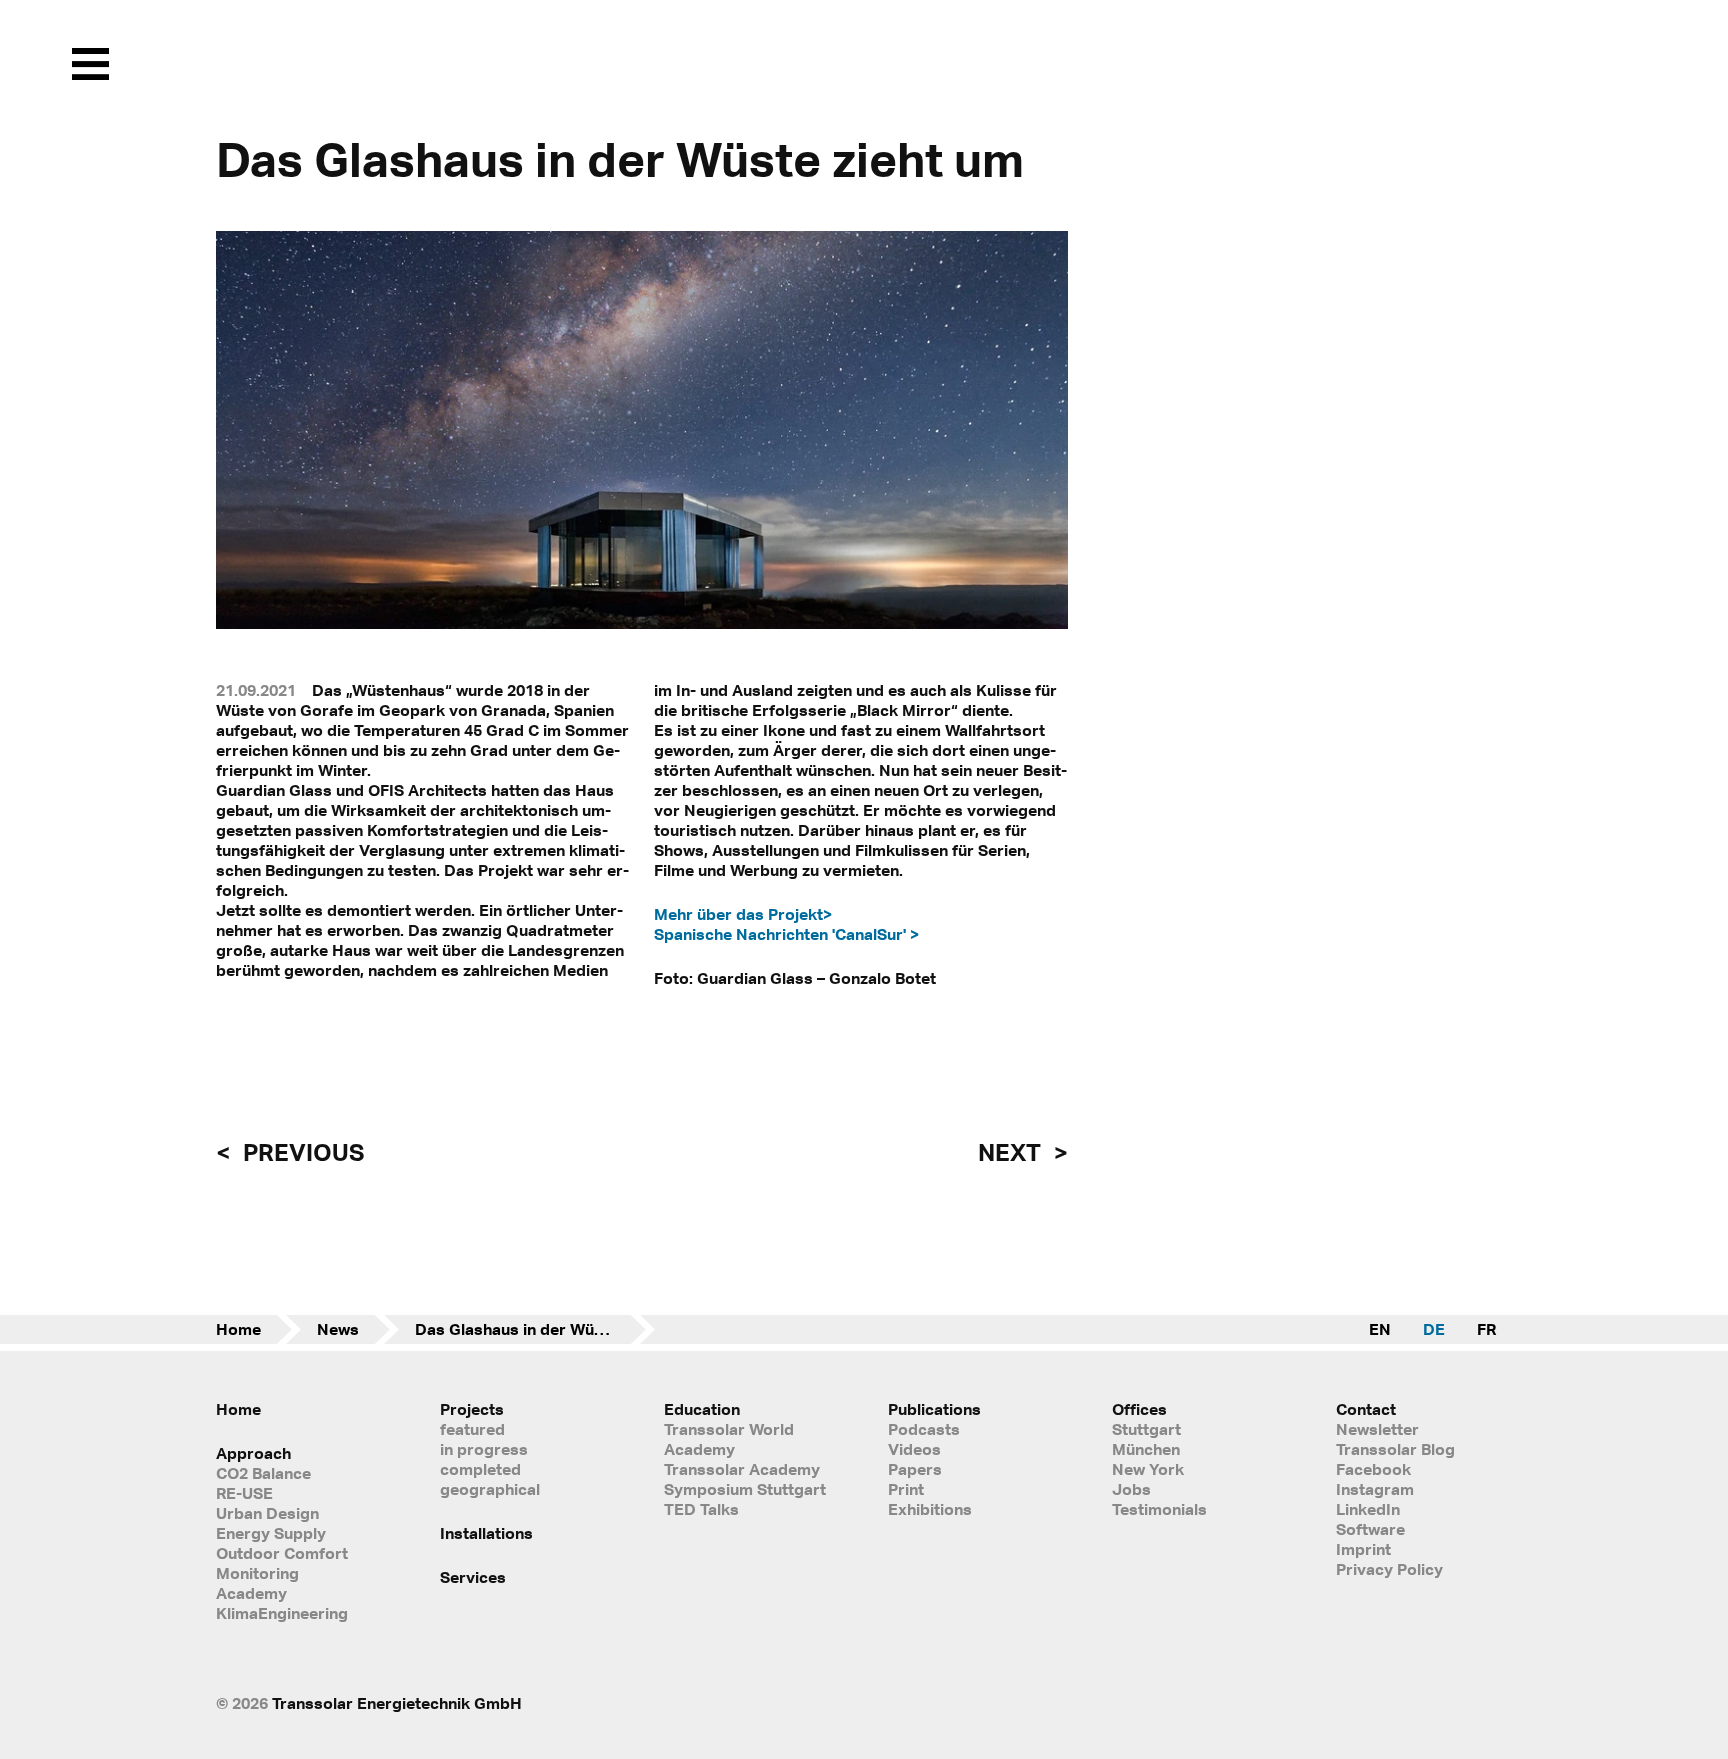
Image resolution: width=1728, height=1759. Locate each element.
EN (1380, 1329)
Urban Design (267, 1513)
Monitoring (257, 1573)
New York (1148, 1469)
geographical (490, 1489)
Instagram (1375, 1489)
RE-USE (244, 1493)
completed (480, 1469)
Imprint (1363, 1549)
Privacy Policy (1389, 1569)
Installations (486, 1533)
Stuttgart (1146, 1429)
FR (1486, 1329)
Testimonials (1159, 1509)
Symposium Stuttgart (745, 1489)
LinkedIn (1368, 1509)
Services (473, 1577)
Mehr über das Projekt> (743, 914)
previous (301, 1152)
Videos (914, 1449)
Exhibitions (930, 1509)
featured (472, 1429)
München (1146, 1449)
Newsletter (1377, 1429)
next (1012, 1152)
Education (702, 1409)
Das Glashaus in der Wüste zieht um (535, 1329)
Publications (934, 1409)
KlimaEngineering (282, 1613)
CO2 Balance (263, 1473)
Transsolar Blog (1395, 1449)
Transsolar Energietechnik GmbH (397, 1703)
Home (238, 1329)
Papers (915, 1469)
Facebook (1373, 1469)
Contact (1366, 1409)
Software (1370, 1529)
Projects (472, 1409)
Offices (1139, 1409)
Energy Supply (271, 1533)
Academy (251, 1593)
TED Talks (701, 1509)
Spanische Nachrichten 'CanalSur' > (786, 934)
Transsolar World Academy (729, 1439)
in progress (484, 1449)
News (338, 1329)
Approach (253, 1453)
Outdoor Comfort (282, 1553)
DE (1434, 1329)
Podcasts (924, 1429)
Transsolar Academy (742, 1469)
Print (906, 1489)
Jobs (1131, 1489)
